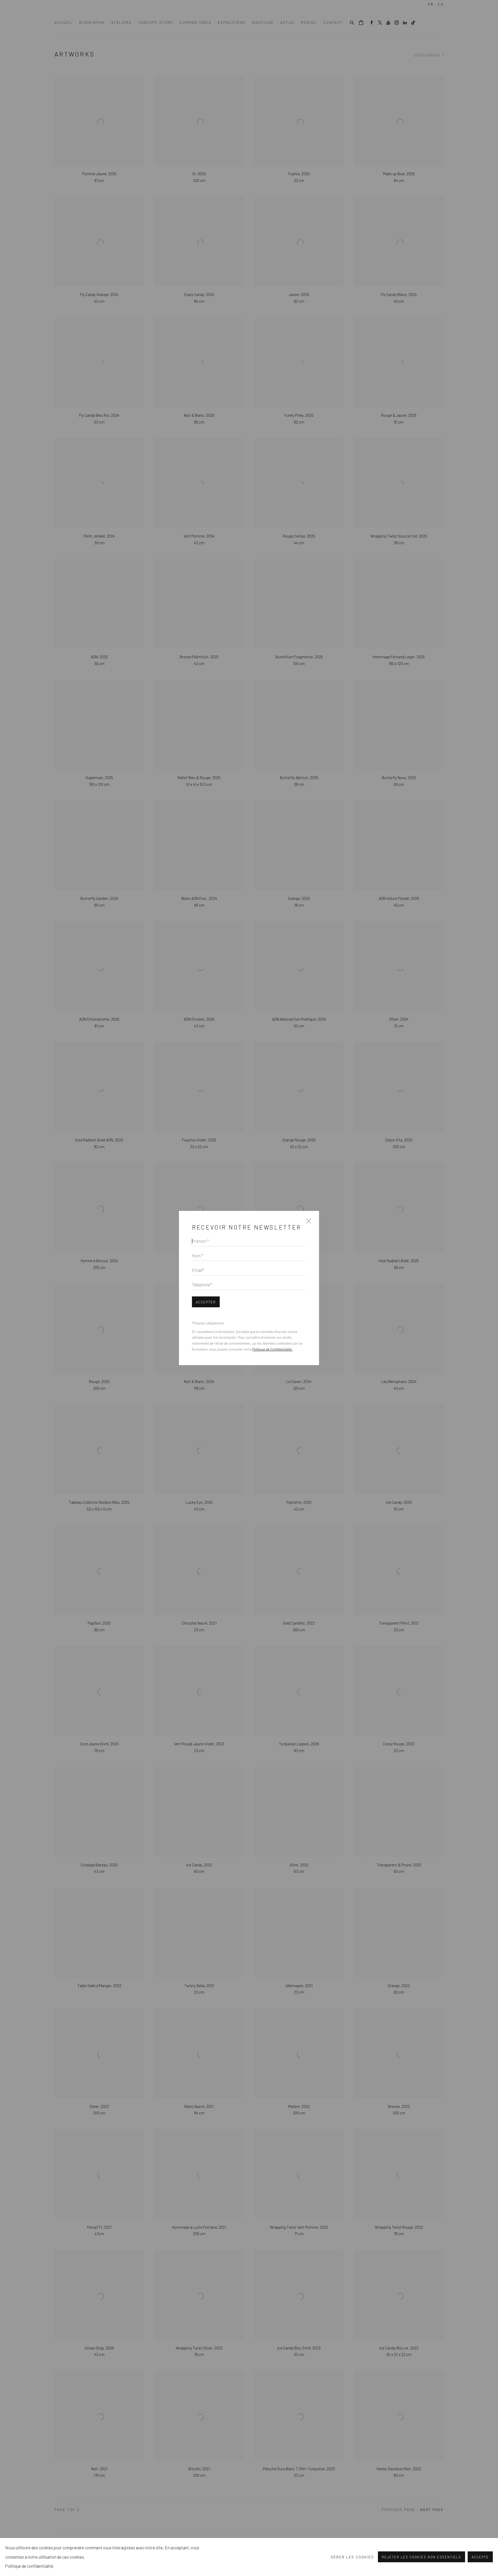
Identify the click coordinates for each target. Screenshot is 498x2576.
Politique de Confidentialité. (272, 1349)
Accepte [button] (480, 2557)
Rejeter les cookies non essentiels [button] (421, 2557)
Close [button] (307, 1223)
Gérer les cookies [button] (352, 2557)
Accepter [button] (206, 1302)
